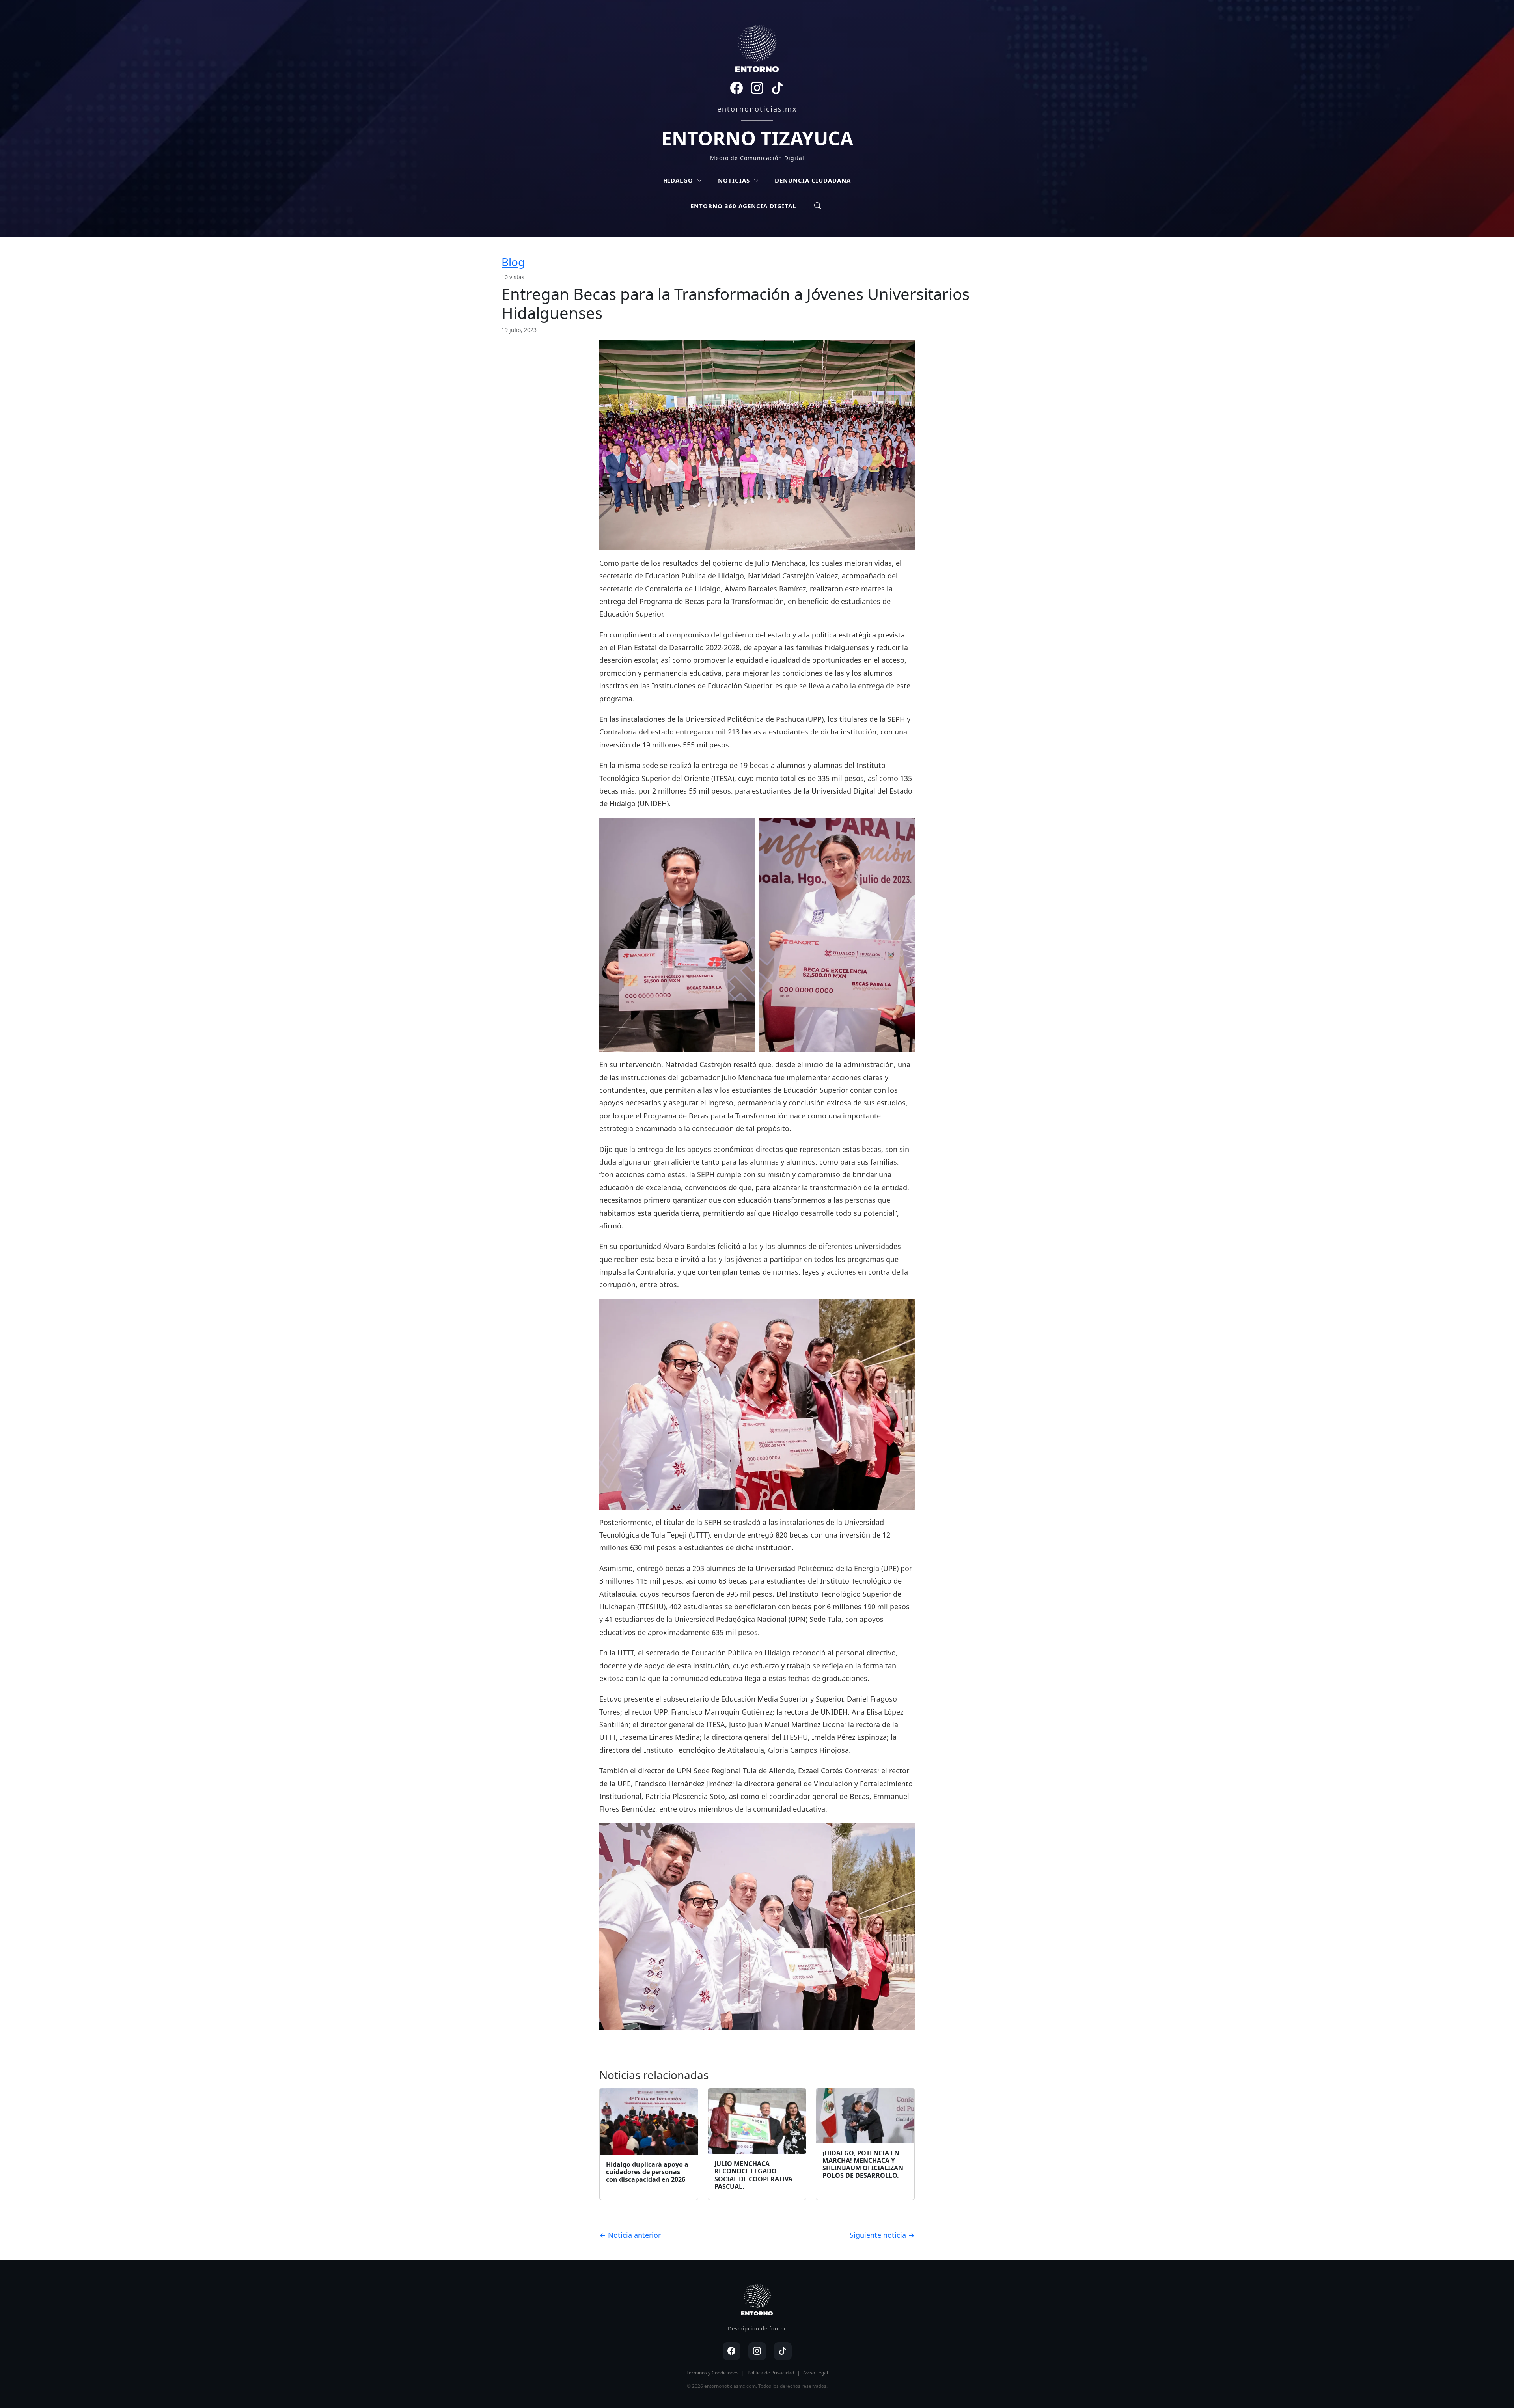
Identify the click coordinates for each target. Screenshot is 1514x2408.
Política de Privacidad (771, 2373)
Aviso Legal (816, 2373)
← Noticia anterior (630, 2235)
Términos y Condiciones (712, 2373)
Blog (513, 262)
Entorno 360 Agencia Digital (743, 206)
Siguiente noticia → (882, 2235)
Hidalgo (679, 180)
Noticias (735, 180)
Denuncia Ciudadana (813, 180)
